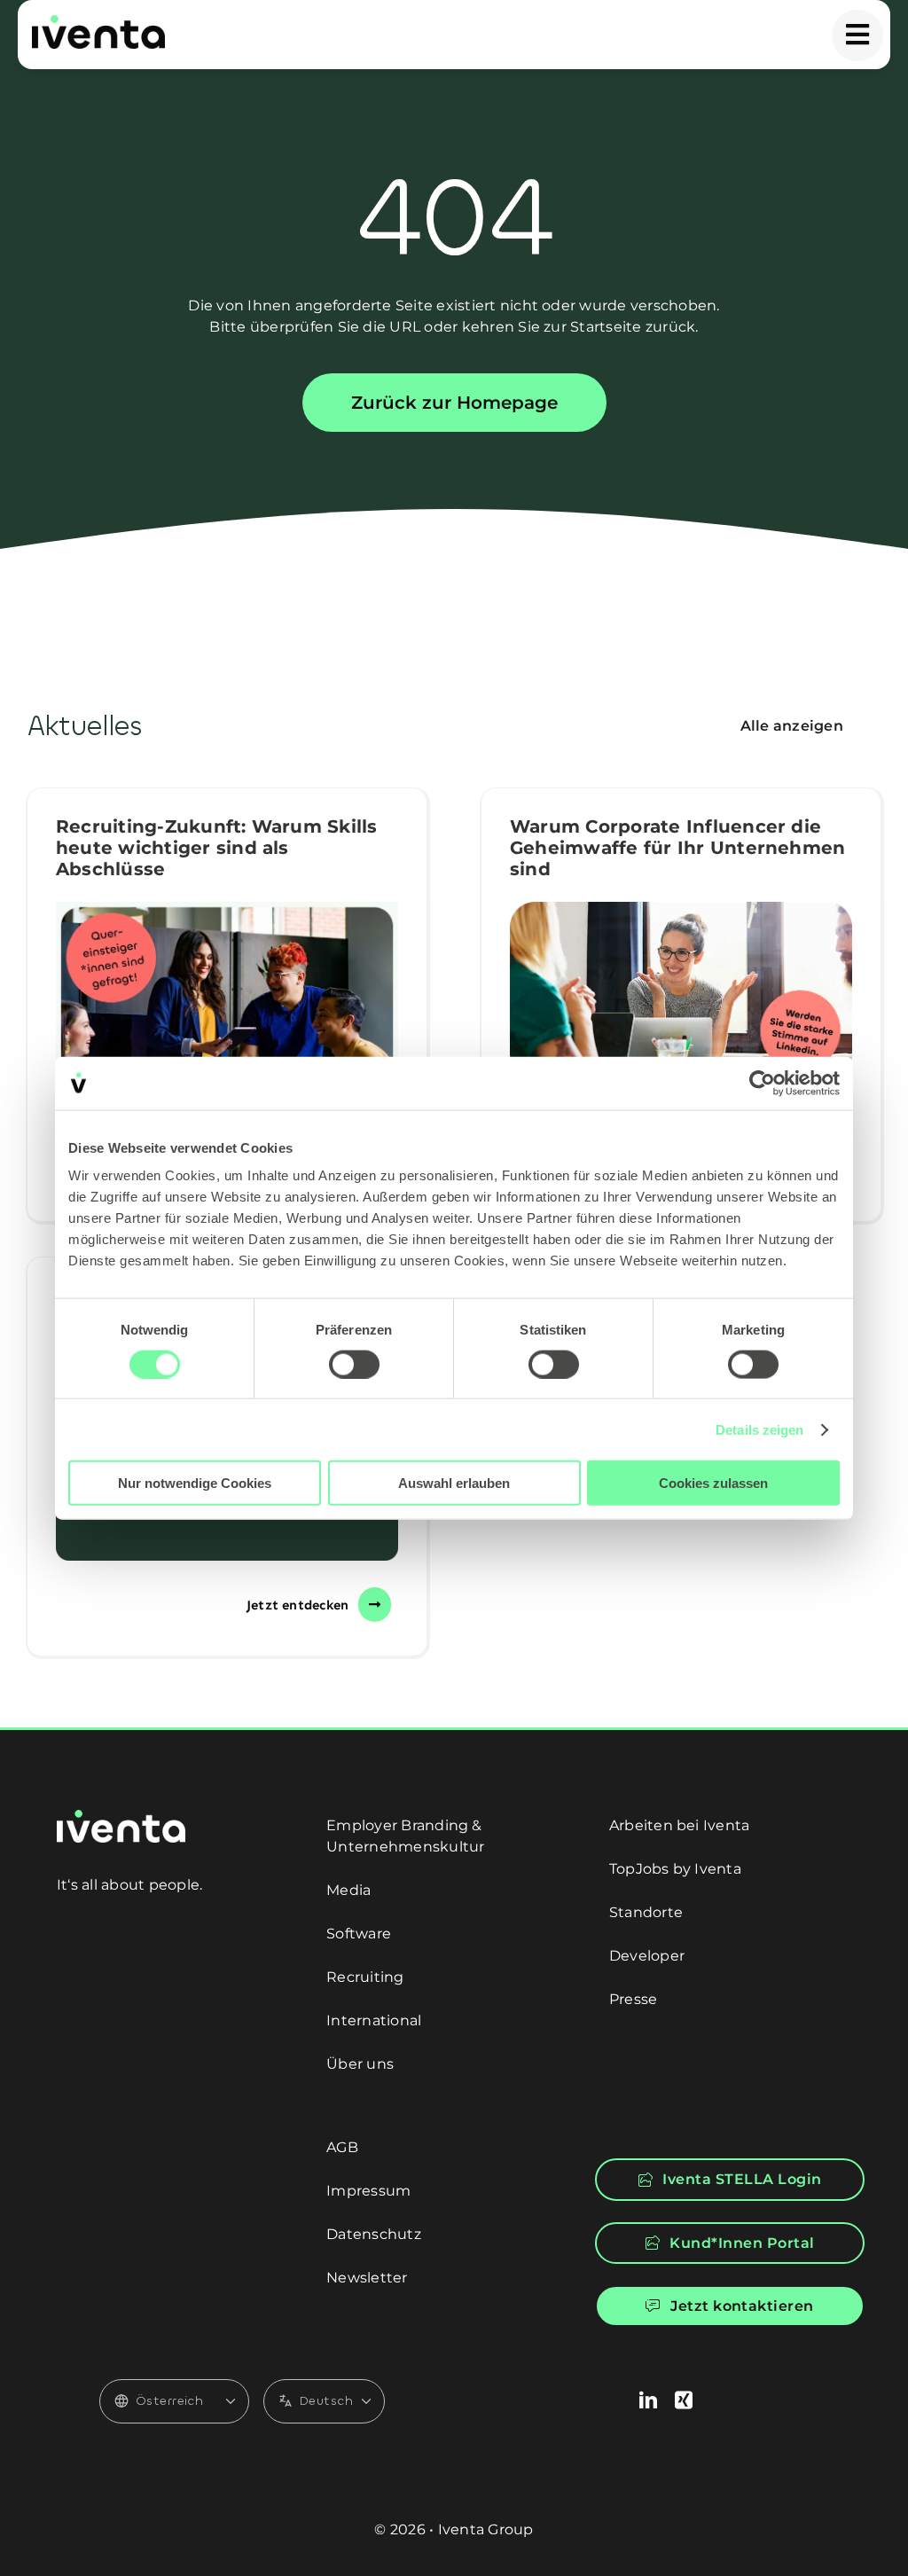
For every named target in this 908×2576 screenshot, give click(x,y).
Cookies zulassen (713, 1483)
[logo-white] (121, 1817)
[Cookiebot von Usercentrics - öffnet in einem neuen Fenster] (762, 1083)
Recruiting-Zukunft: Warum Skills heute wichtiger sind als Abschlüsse (217, 848)
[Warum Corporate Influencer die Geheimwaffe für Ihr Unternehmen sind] (681, 990)
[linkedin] (648, 2400)
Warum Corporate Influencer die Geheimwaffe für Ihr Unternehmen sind (677, 848)
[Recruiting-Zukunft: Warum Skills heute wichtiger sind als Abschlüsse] (227, 1014)
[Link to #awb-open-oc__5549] (857, 35)
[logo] (98, 22)
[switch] (354, 1364)
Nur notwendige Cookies (195, 1483)
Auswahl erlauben (454, 1483)
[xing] (684, 2400)
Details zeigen (759, 1429)
